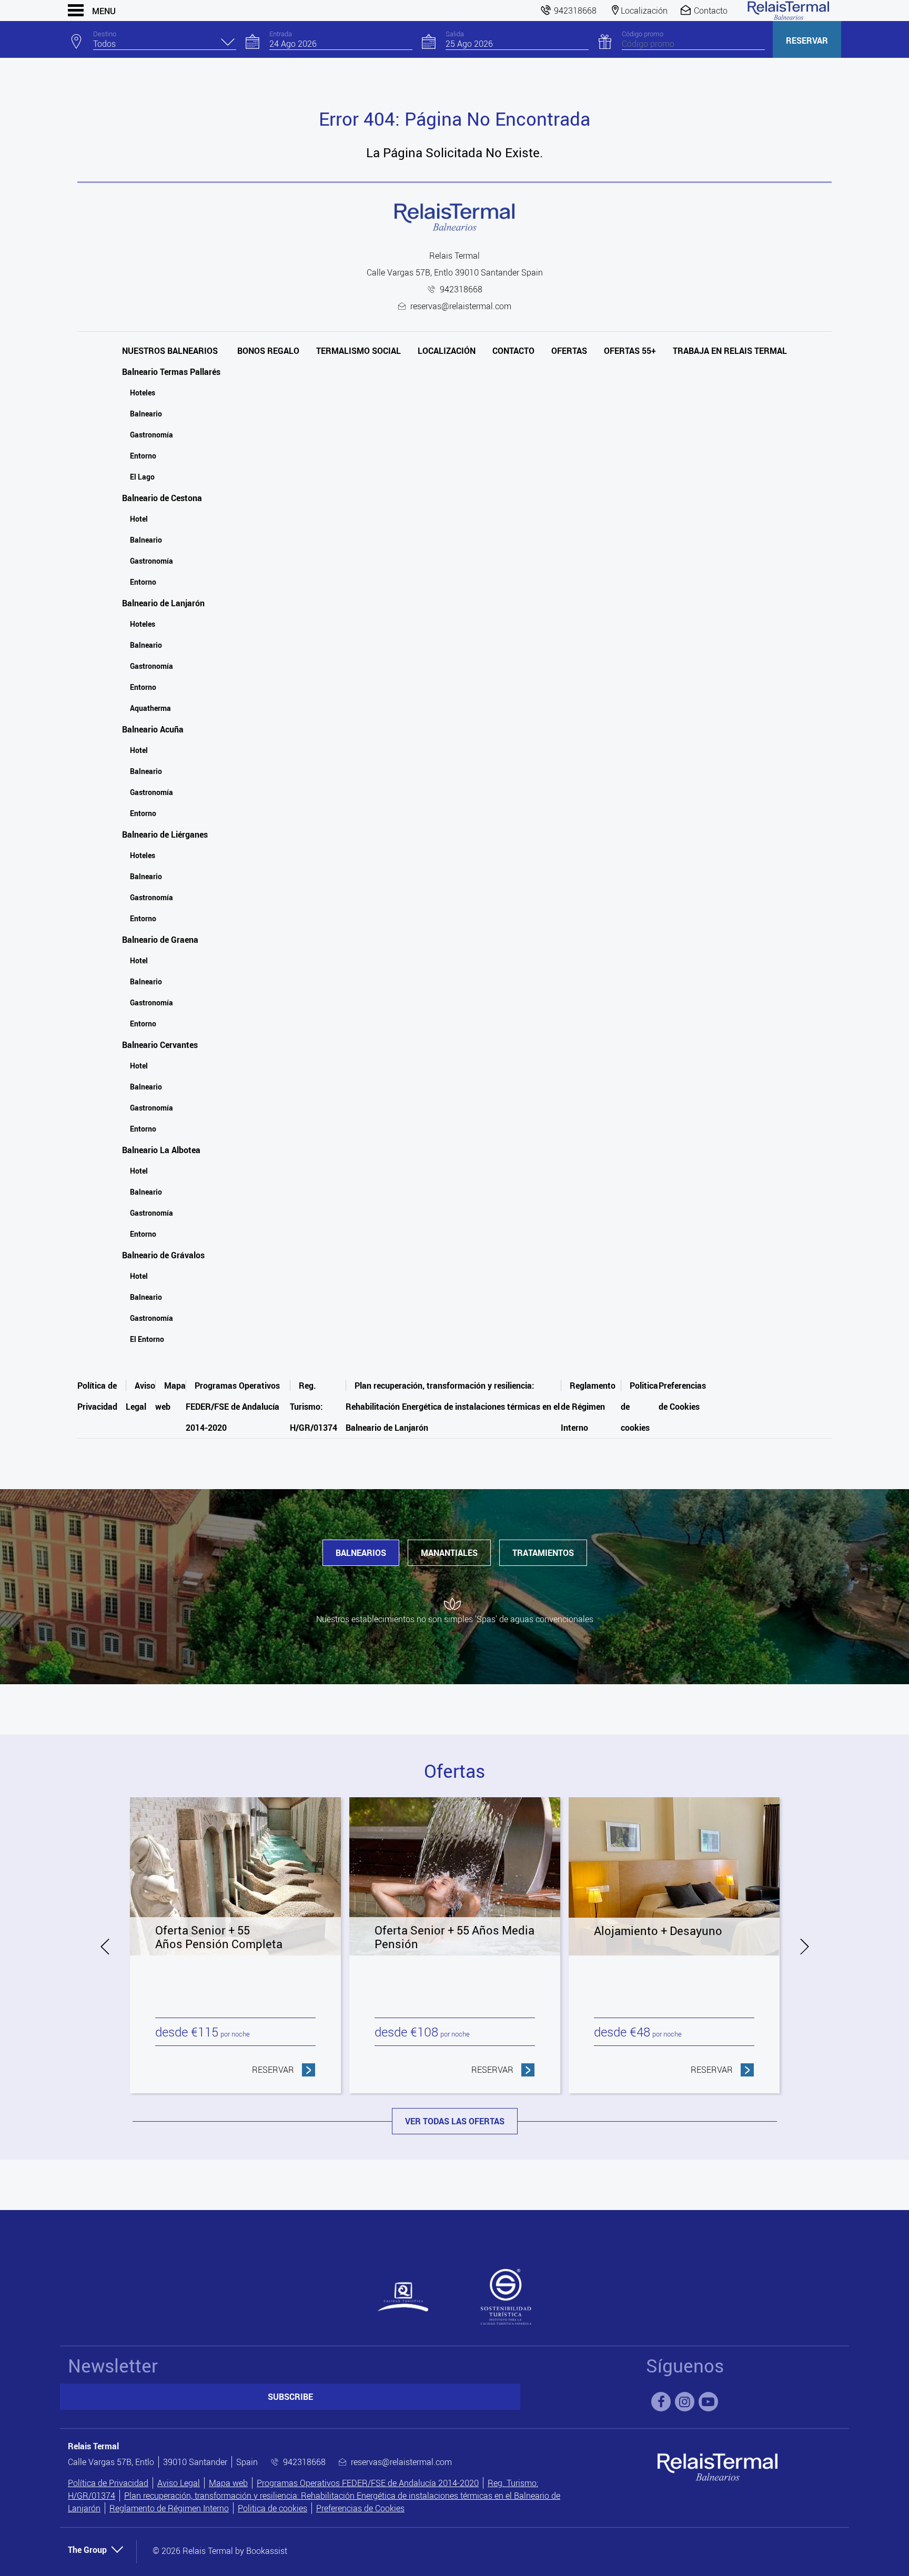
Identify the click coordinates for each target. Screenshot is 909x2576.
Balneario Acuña (153, 729)
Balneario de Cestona (162, 498)
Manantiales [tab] (449, 1553)
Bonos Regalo (268, 351)
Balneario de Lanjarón (163, 603)
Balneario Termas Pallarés (171, 372)
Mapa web (228, 2483)
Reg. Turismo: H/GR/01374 (314, 1407)
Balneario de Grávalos (163, 1255)
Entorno (143, 456)
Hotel (139, 519)
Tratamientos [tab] (543, 1553)
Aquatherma (150, 708)
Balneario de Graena (160, 940)
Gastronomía (151, 435)
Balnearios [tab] (361, 1553)
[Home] (789, 11)
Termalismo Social (358, 351)
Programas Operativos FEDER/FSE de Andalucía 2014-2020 (233, 1407)
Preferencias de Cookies (360, 2508)
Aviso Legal (179, 2483)
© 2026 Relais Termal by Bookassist (220, 2551)
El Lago (142, 477)
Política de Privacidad (108, 2483)
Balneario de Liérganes (165, 834)
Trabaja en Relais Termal (730, 351)
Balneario (146, 414)
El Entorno (147, 1339)
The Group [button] (87, 2550)
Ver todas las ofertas (455, 2121)
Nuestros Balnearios (170, 351)
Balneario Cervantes (160, 1045)
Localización (447, 351)
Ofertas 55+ (630, 351)
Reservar (807, 40)
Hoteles (143, 393)
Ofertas (569, 351)
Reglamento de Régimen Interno (588, 1407)
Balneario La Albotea (161, 1150)
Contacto (513, 351)
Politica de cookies (272, 2508)
